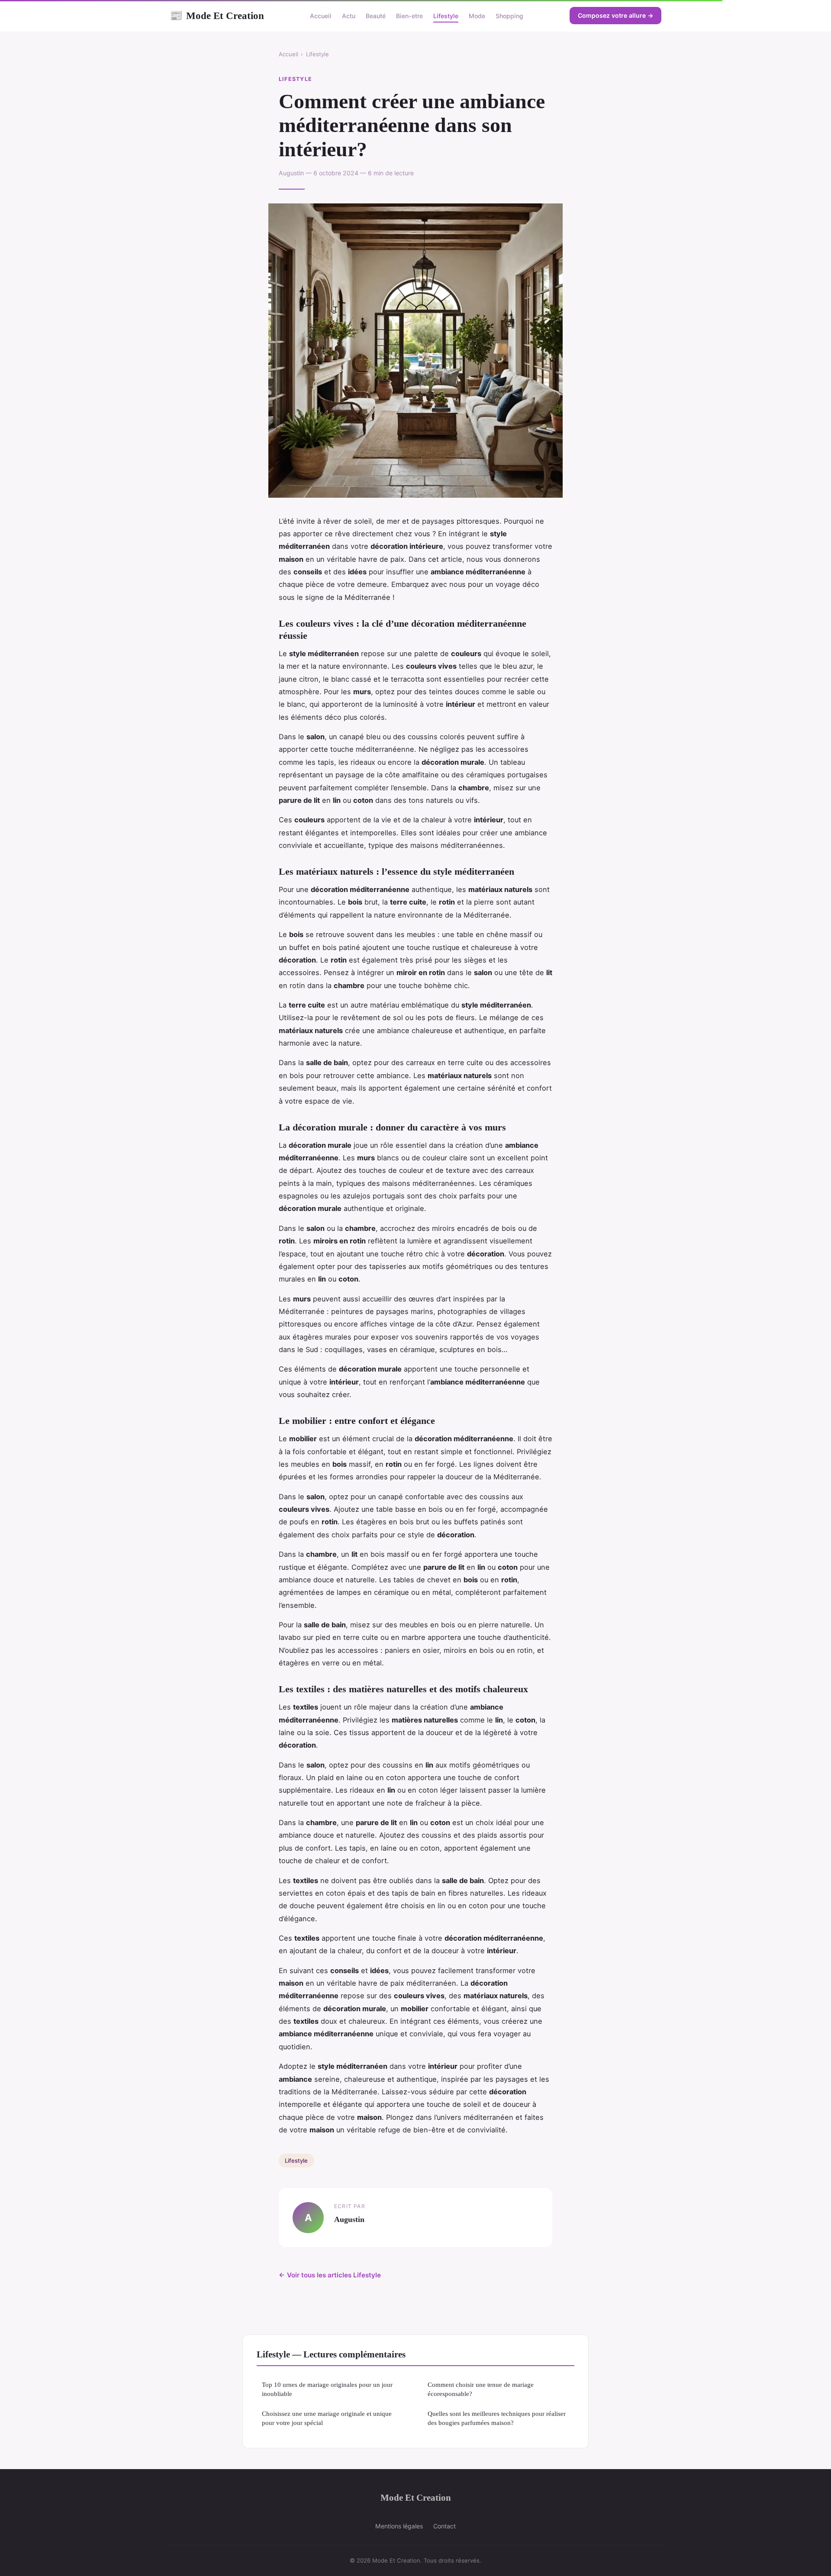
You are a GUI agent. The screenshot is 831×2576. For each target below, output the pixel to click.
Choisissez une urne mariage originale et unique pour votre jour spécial (327, 2418)
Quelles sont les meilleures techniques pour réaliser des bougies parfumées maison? (497, 2418)
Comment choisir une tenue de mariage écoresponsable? (481, 2389)
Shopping (509, 16)
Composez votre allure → (615, 15)
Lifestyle (446, 16)
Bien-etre (409, 16)
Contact (444, 2526)
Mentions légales (399, 2526)
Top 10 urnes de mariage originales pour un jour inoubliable (327, 2389)
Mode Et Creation (217, 16)
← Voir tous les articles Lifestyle (330, 2275)
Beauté (376, 16)
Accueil (321, 16)
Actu (349, 16)
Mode (477, 16)
